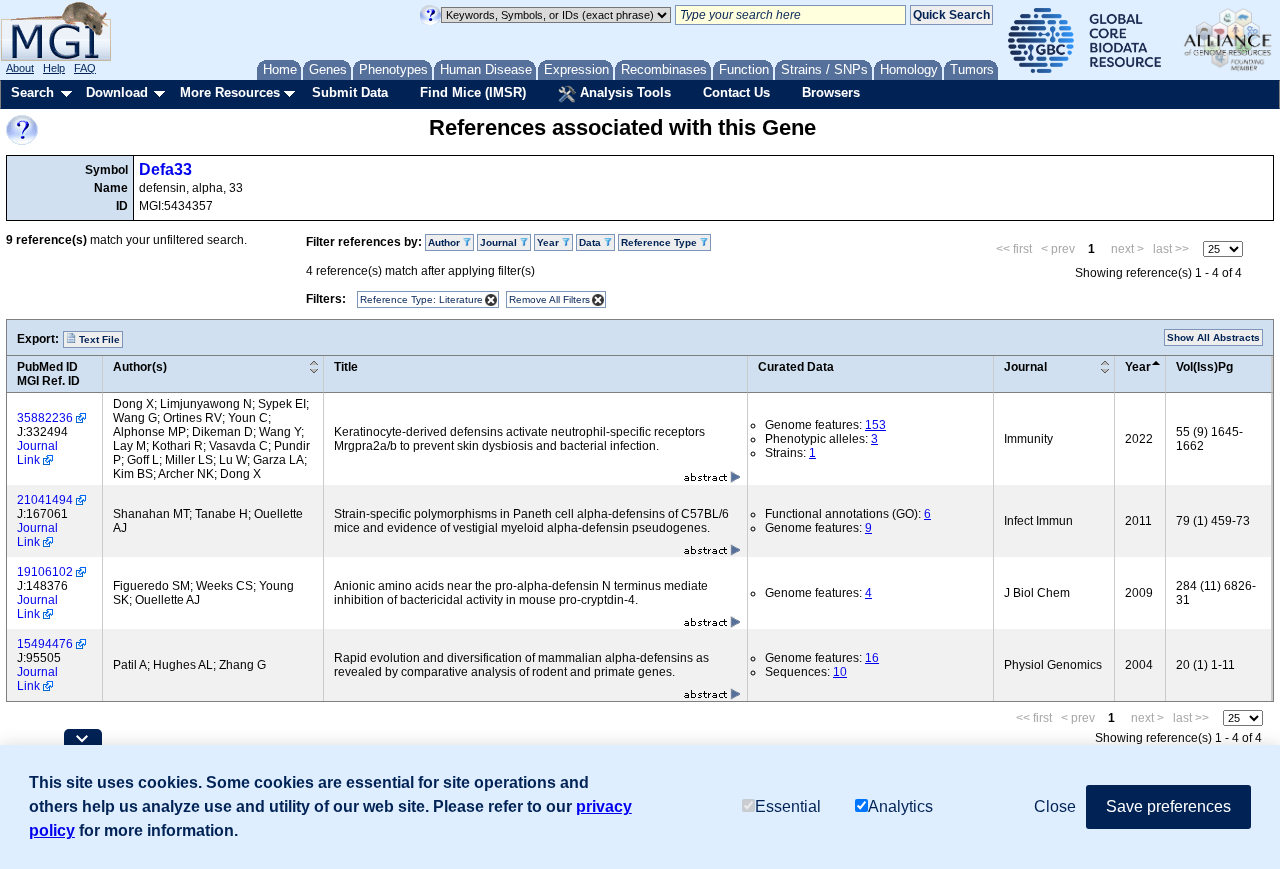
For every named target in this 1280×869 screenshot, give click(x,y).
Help (54, 68)
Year (1138, 367)
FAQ (85, 68)
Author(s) (140, 367)
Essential (788, 806)
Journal (1025, 367)
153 (875, 425)
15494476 (45, 644)
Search (32, 92)
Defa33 (165, 169)
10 (840, 672)
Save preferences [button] (1168, 806)
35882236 (45, 418)
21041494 (45, 500)
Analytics (900, 806)
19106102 (45, 572)
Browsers (831, 92)
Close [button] (1055, 806)
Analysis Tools (623, 92)
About (20, 68)
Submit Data (350, 92)
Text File (98, 339)
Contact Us (736, 92)
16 (872, 658)
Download (117, 92)
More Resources (230, 92)
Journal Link (37, 453)
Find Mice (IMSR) (473, 92)
